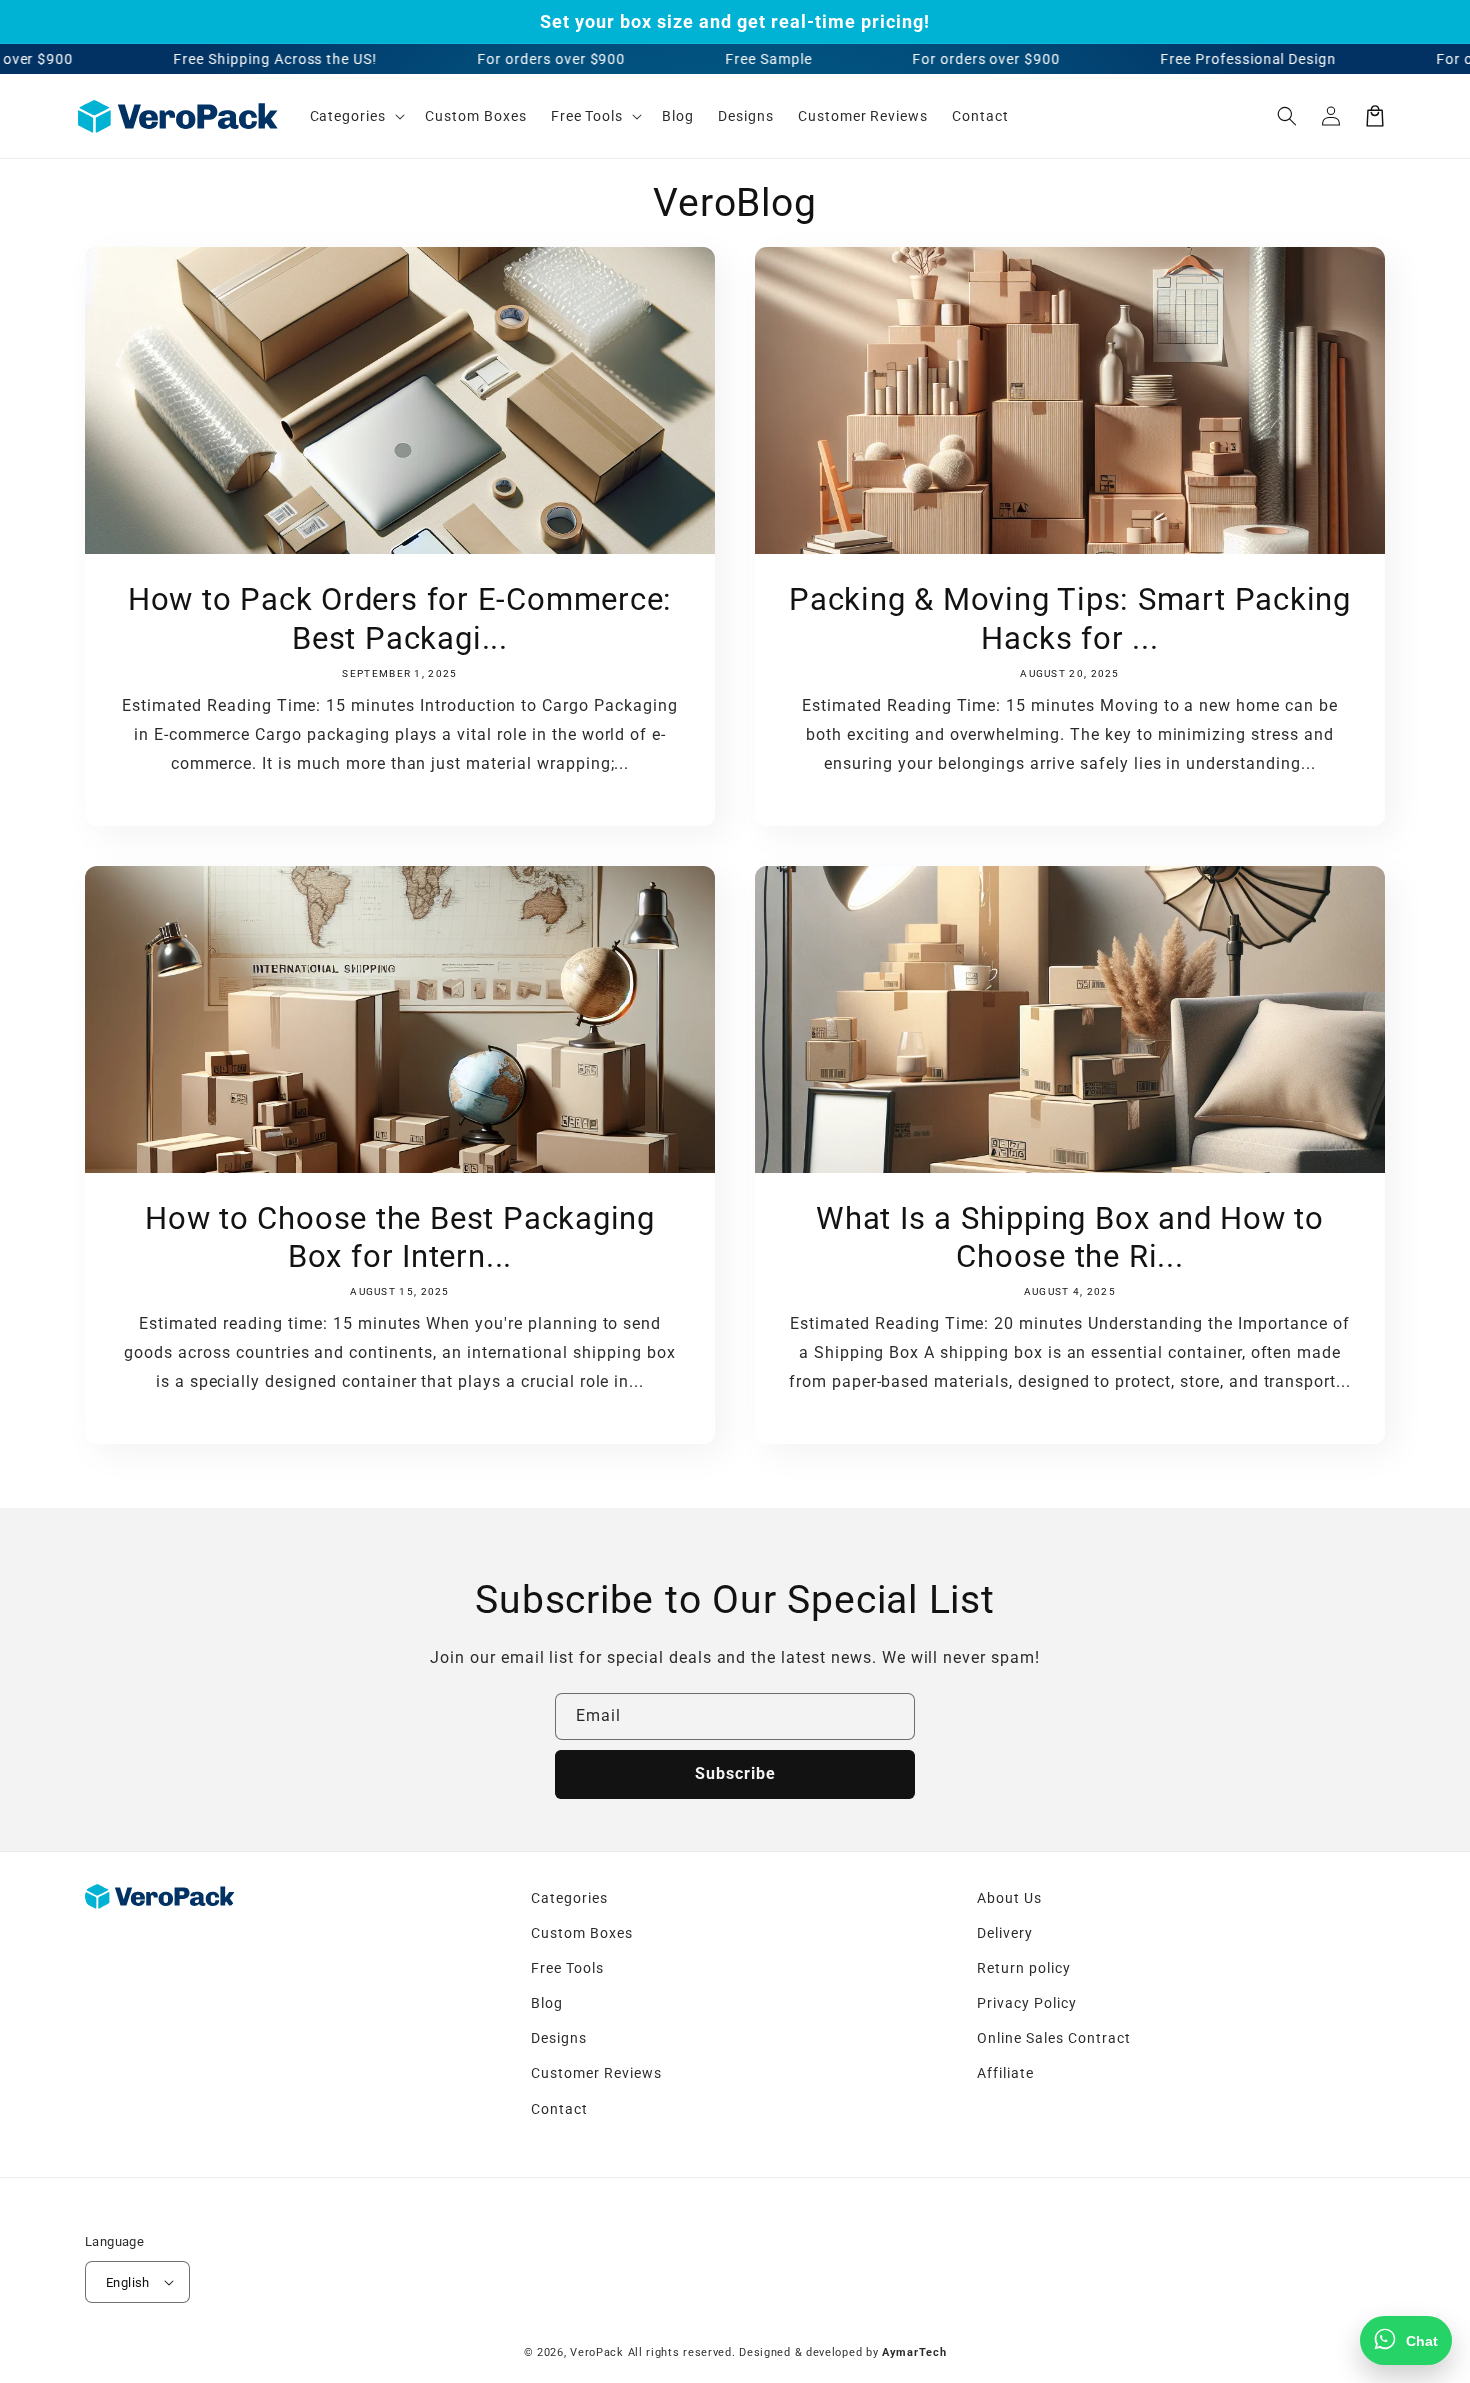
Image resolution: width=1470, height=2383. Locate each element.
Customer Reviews (596, 2073)
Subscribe (735, 1773)
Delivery (1005, 1933)
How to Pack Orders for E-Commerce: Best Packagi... (400, 618)
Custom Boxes (582, 1933)
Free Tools (567, 1968)
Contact (559, 2109)
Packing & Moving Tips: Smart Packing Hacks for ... (1070, 618)
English (128, 2282)
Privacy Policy (1026, 2003)
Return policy (1023, 1968)
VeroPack (597, 2352)
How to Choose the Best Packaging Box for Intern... (400, 1237)
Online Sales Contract (1053, 2038)
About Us (1009, 1898)
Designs (559, 2038)
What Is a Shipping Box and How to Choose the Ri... (1070, 1237)
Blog (547, 2003)
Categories (569, 1898)
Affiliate (1005, 2073)
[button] (1287, 116)
